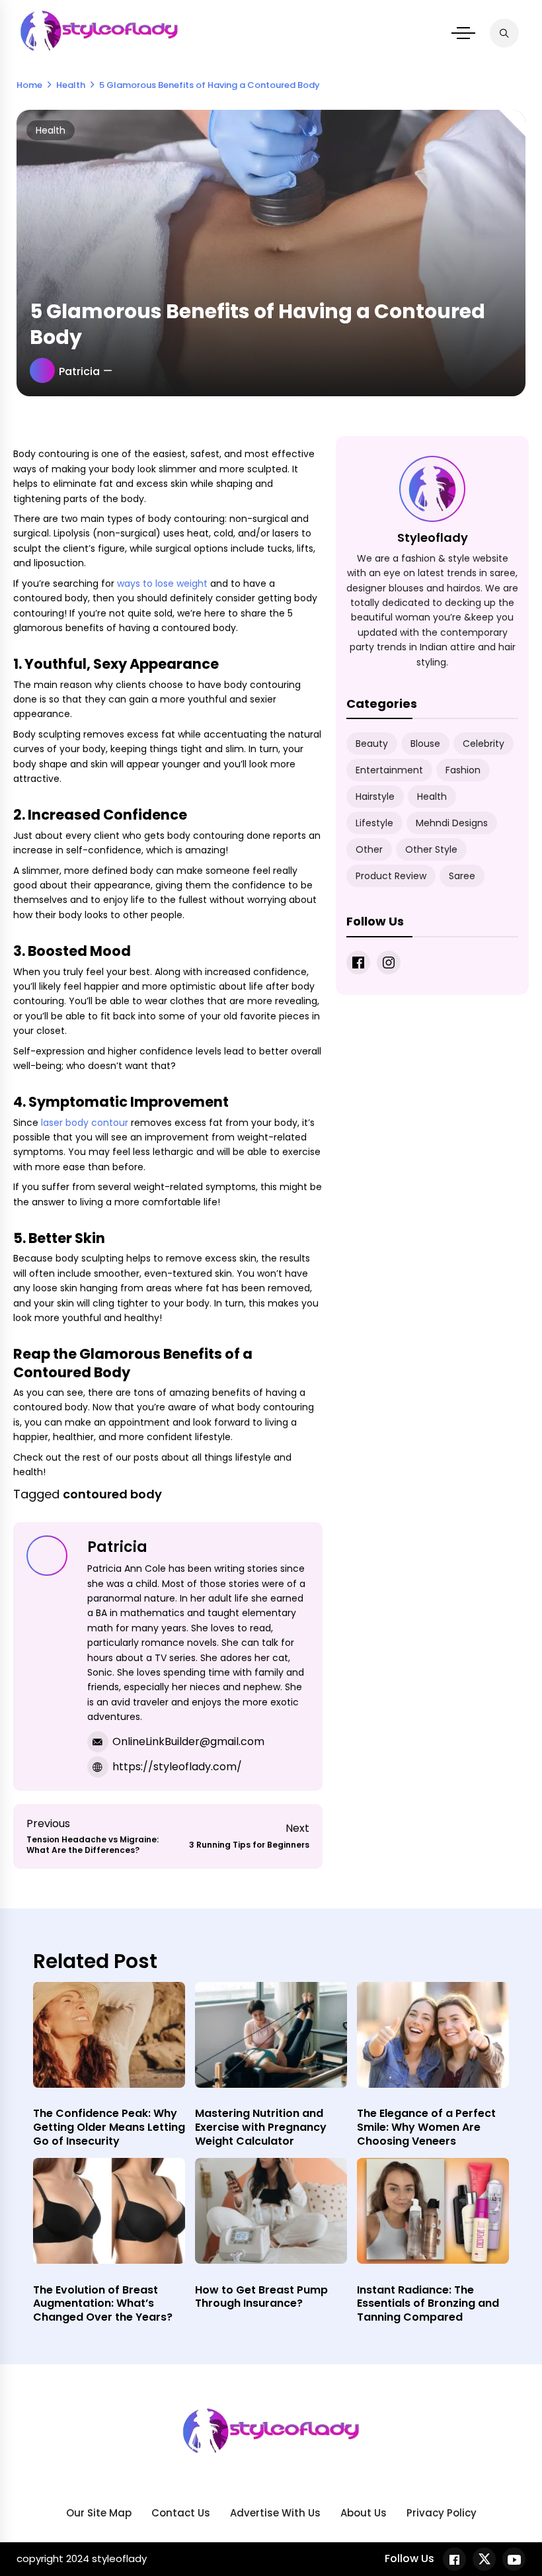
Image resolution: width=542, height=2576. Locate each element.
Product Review (391, 876)
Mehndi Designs (452, 823)
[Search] (504, 33)
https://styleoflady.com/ (177, 1767)
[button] (463, 33)
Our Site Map (99, 2513)
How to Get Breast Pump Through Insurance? (261, 2297)
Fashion (463, 770)
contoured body (112, 1494)
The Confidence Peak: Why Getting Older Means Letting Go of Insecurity (109, 2127)
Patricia (79, 371)
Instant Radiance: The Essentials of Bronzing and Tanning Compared (428, 2304)
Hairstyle (375, 796)
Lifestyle (374, 823)
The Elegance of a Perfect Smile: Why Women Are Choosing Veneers (426, 2127)
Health (51, 130)
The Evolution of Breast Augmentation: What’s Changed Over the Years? (103, 2304)
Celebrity (484, 744)
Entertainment (389, 770)
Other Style (431, 849)
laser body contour (85, 1123)
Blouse (425, 744)
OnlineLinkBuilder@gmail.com (188, 1741)
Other (369, 849)
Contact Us (181, 2513)
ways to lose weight (162, 583)
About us (364, 2513)
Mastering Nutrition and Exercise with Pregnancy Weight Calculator (261, 2127)
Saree (462, 876)
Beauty (372, 744)
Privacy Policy (442, 2513)
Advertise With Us (275, 2513)
